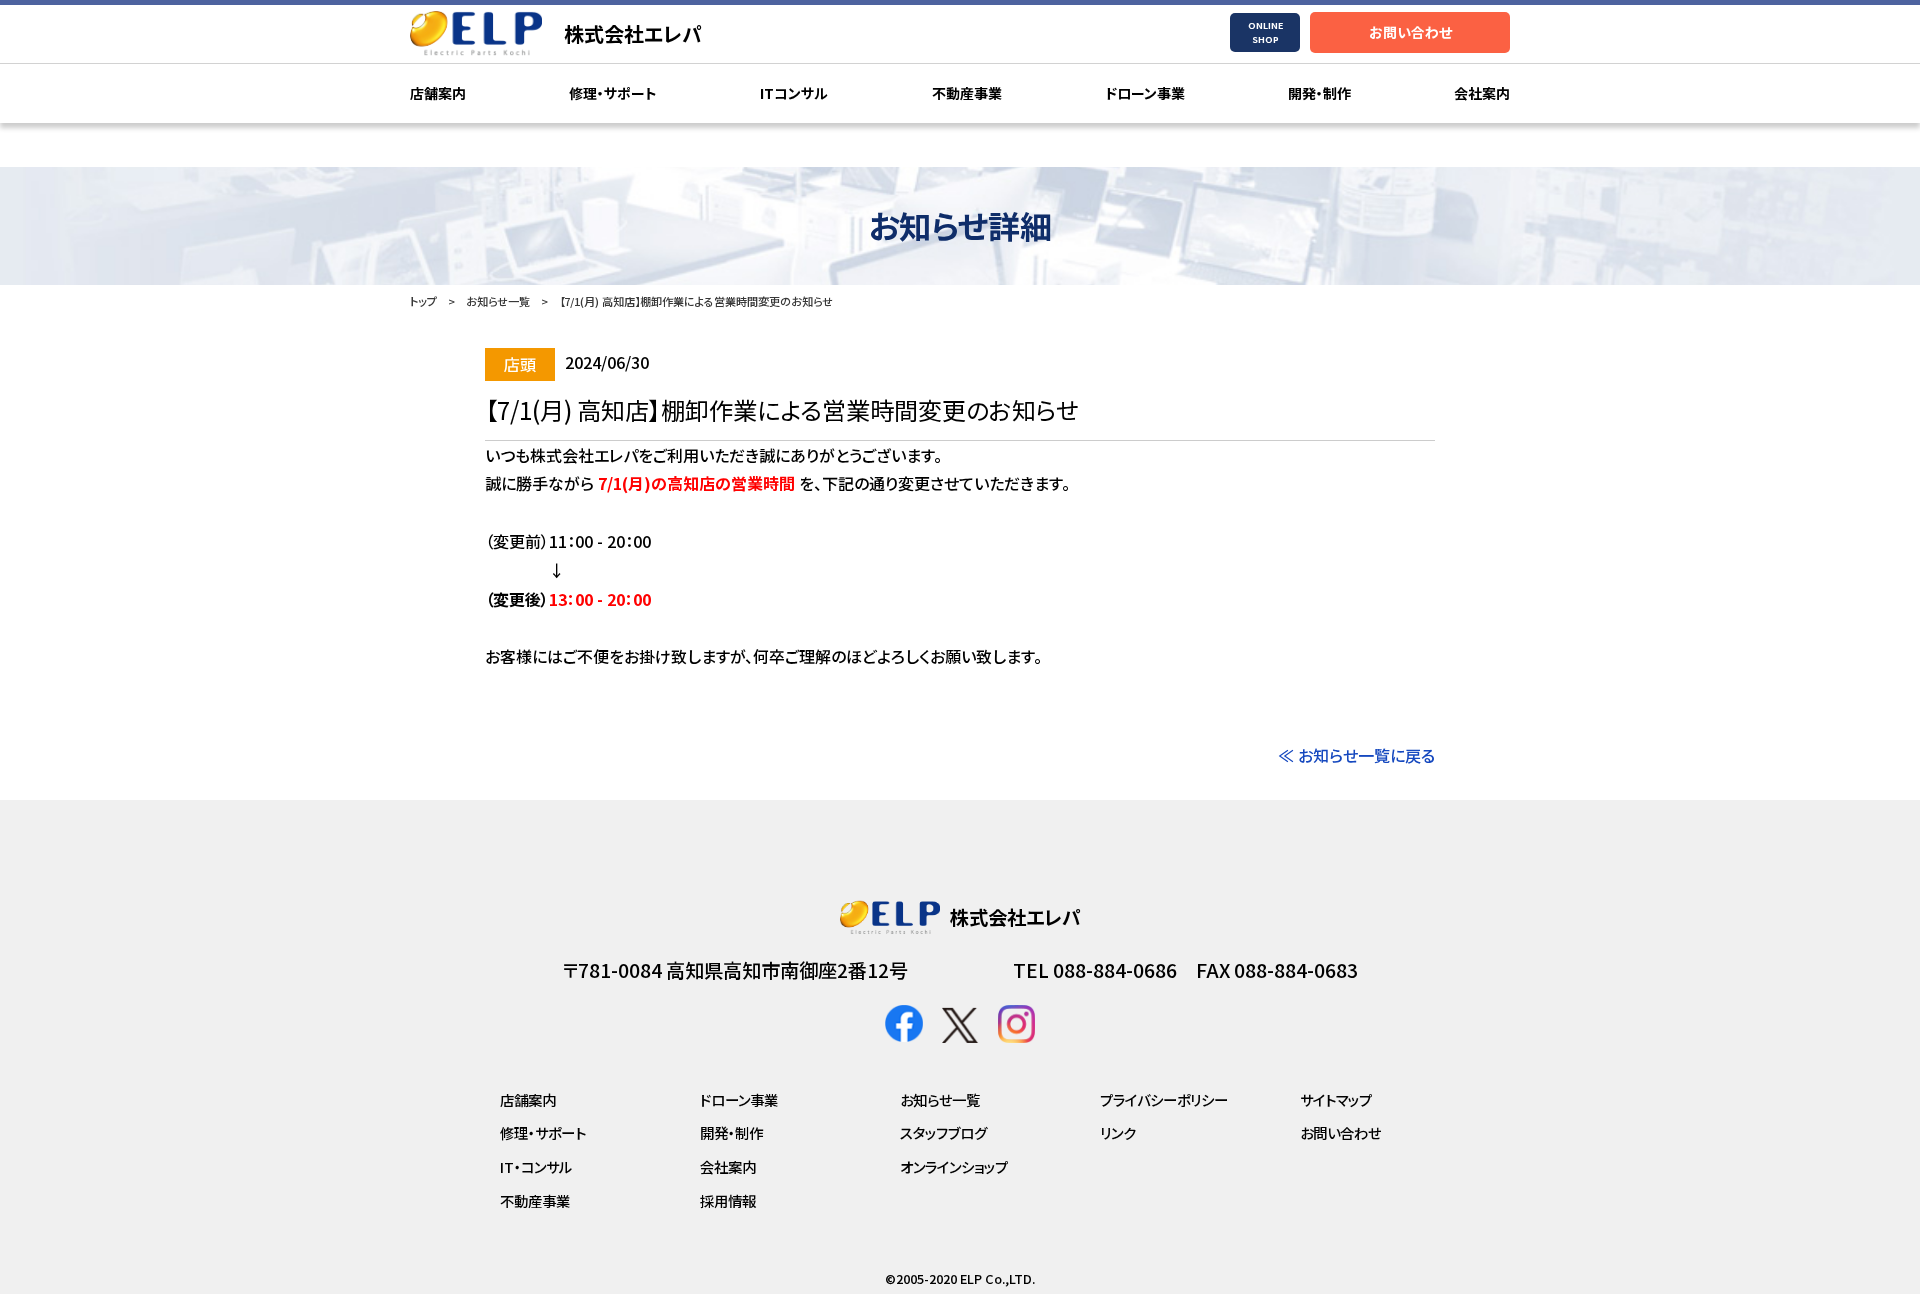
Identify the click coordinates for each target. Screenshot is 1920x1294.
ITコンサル (794, 93)
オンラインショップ (954, 1166)
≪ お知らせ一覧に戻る (1356, 755)
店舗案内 (438, 93)
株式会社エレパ (633, 33)
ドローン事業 (1145, 93)
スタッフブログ (943, 1132)
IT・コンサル (536, 1166)
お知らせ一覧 (498, 301)
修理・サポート (613, 93)
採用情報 (728, 1200)
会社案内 (1482, 93)
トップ (423, 301)
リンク (1118, 1132)
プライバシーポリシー (1164, 1099)
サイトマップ (1336, 1099)
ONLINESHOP (1265, 32)
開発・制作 (1319, 93)
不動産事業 (967, 93)
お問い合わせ (1410, 32)
